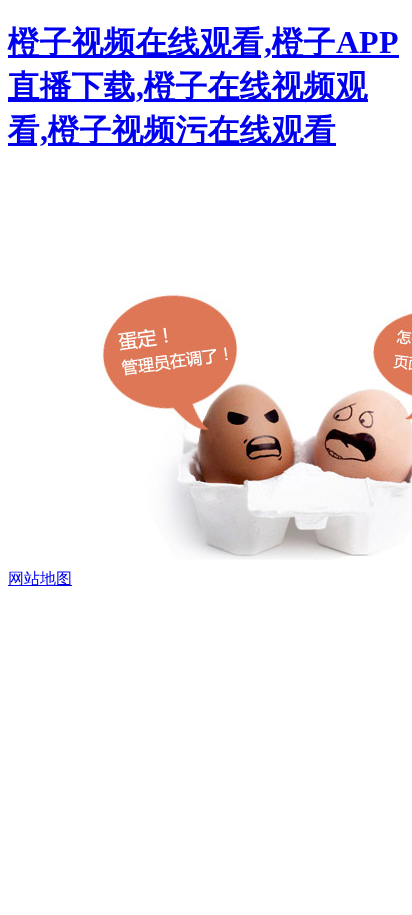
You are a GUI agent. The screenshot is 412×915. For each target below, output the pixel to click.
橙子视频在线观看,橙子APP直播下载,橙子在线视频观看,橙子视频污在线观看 (203, 86)
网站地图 (40, 578)
